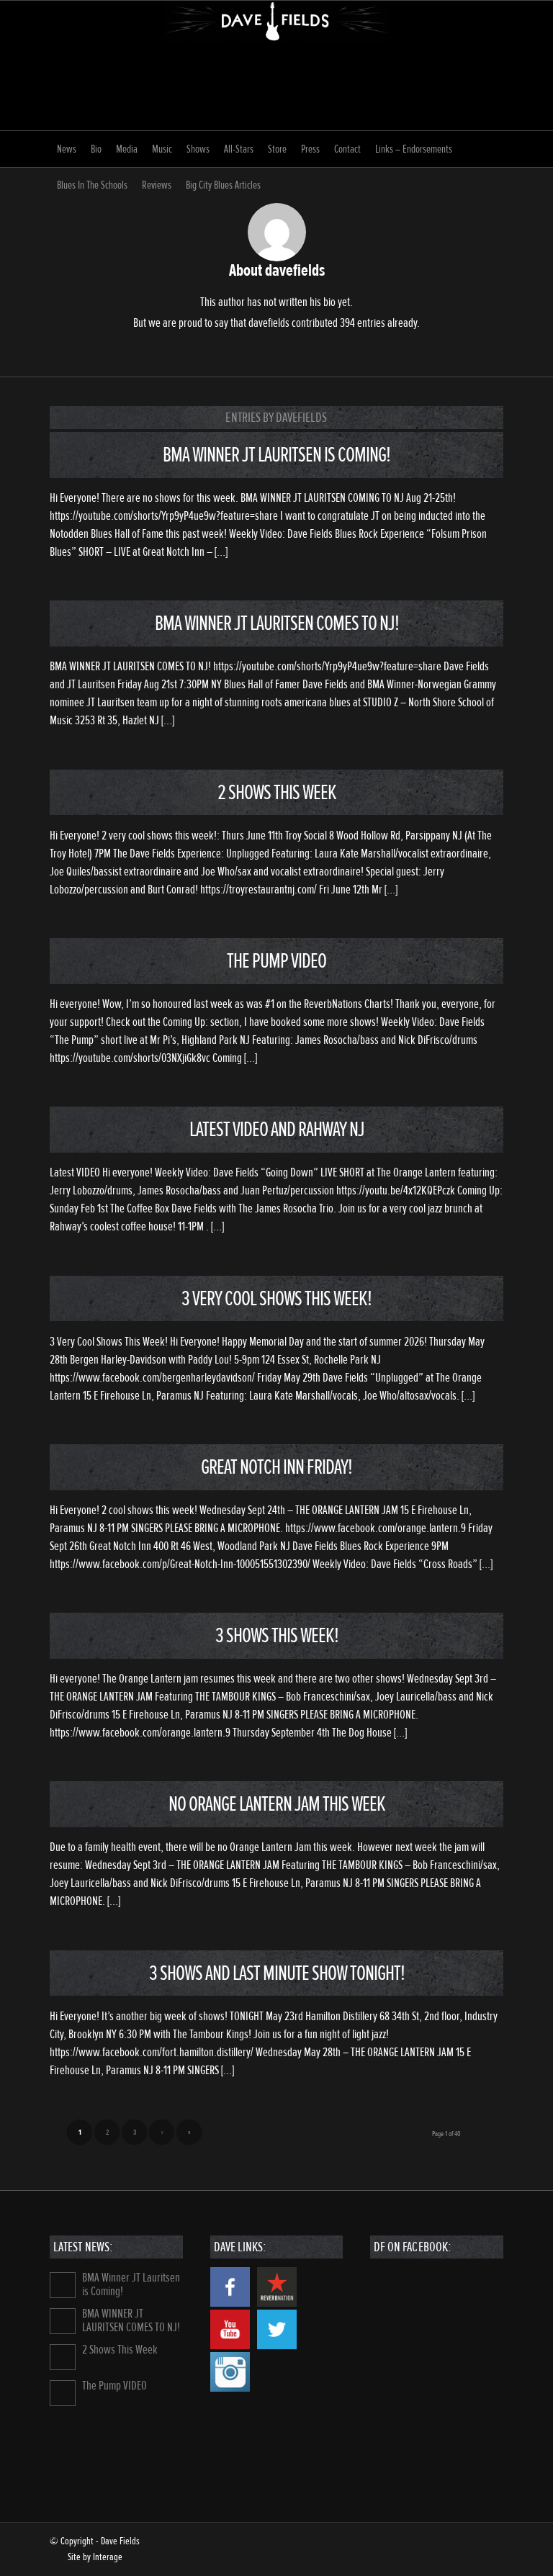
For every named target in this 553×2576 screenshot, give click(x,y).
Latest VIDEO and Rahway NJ (277, 1129)
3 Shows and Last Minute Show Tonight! (277, 1973)
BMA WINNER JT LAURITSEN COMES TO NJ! (277, 623)
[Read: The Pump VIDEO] (63, 2393)
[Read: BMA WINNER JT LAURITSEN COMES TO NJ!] (63, 2321)
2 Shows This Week (277, 792)
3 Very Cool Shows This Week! (276, 1298)
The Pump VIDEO (276, 961)
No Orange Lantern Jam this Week (277, 1804)
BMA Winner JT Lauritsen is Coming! (276, 455)
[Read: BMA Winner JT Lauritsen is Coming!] (63, 2285)
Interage (108, 2557)
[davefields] (277, 66)
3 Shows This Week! (277, 1635)
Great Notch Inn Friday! (276, 1467)
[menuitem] (67, 149)
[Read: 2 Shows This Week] (63, 2357)
